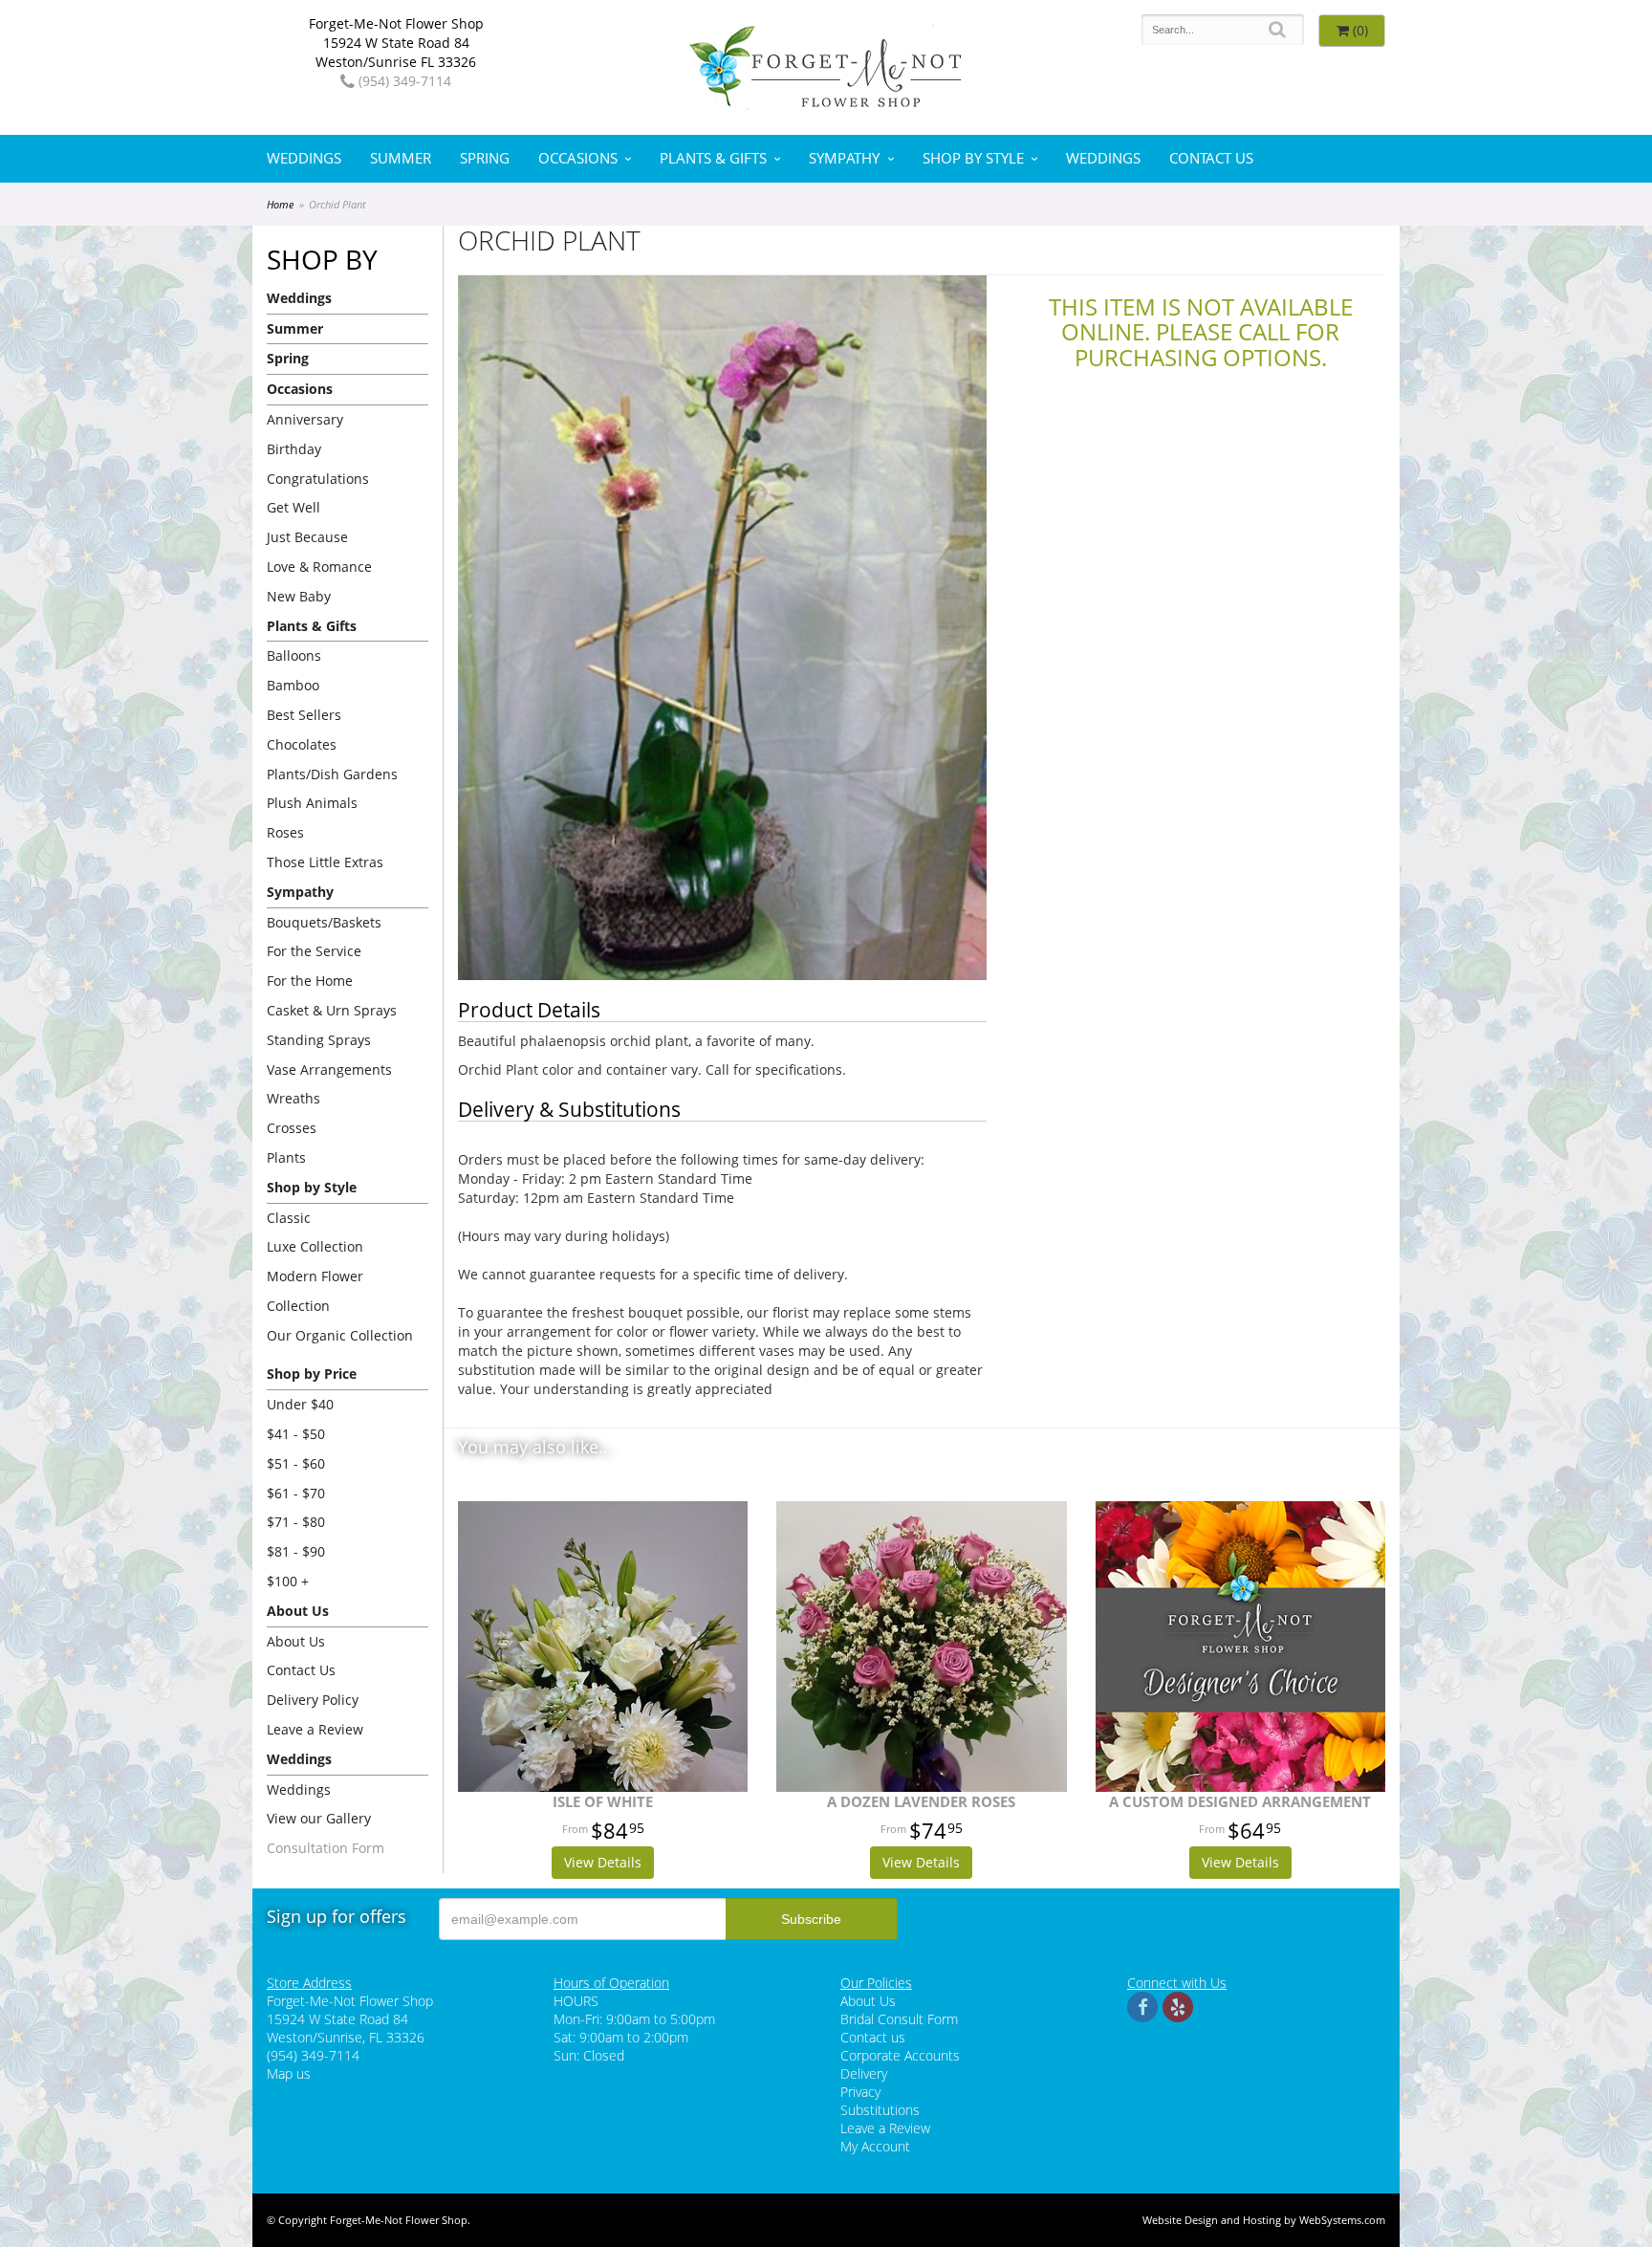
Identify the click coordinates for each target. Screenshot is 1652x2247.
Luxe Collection (315, 1246)
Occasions (578, 158)
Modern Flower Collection (315, 1291)
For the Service (314, 951)
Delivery (864, 2073)
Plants (286, 1157)
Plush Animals (312, 803)
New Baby (299, 596)
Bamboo (293, 685)
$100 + (288, 1581)
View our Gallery (319, 1818)
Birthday (294, 449)
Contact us (873, 2037)
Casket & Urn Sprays (332, 1010)
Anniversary (305, 419)
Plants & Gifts (713, 158)
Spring (485, 158)
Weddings (304, 158)
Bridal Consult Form (899, 2019)
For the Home (310, 981)
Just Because (307, 537)
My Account (875, 2146)
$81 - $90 (296, 1551)
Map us (289, 2073)
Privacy (860, 2092)
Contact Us (1211, 158)
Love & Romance (319, 567)
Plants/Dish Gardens (332, 774)
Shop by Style (973, 158)
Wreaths (293, 1098)
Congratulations (318, 479)
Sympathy (844, 158)
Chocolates (302, 744)
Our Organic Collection (340, 1335)
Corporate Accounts (900, 2055)
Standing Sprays (319, 1040)
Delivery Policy (313, 1700)
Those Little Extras (325, 862)
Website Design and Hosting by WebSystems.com (1264, 2220)
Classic (289, 1218)
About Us (296, 1641)
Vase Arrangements (329, 1069)
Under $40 (300, 1404)
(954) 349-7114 (403, 81)
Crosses (292, 1128)
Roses (285, 832)
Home (280, 204)
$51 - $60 (296, 1463)
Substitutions (880, 2110)
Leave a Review (315, 1729)
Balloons (294, 655)
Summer (401, 158)
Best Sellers (304, 715)
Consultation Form (326, 1848)
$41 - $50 (296, 1434)
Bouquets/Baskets (324, 922)
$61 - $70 (296, 1493)
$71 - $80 (296, 1522)
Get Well (293, 507)
